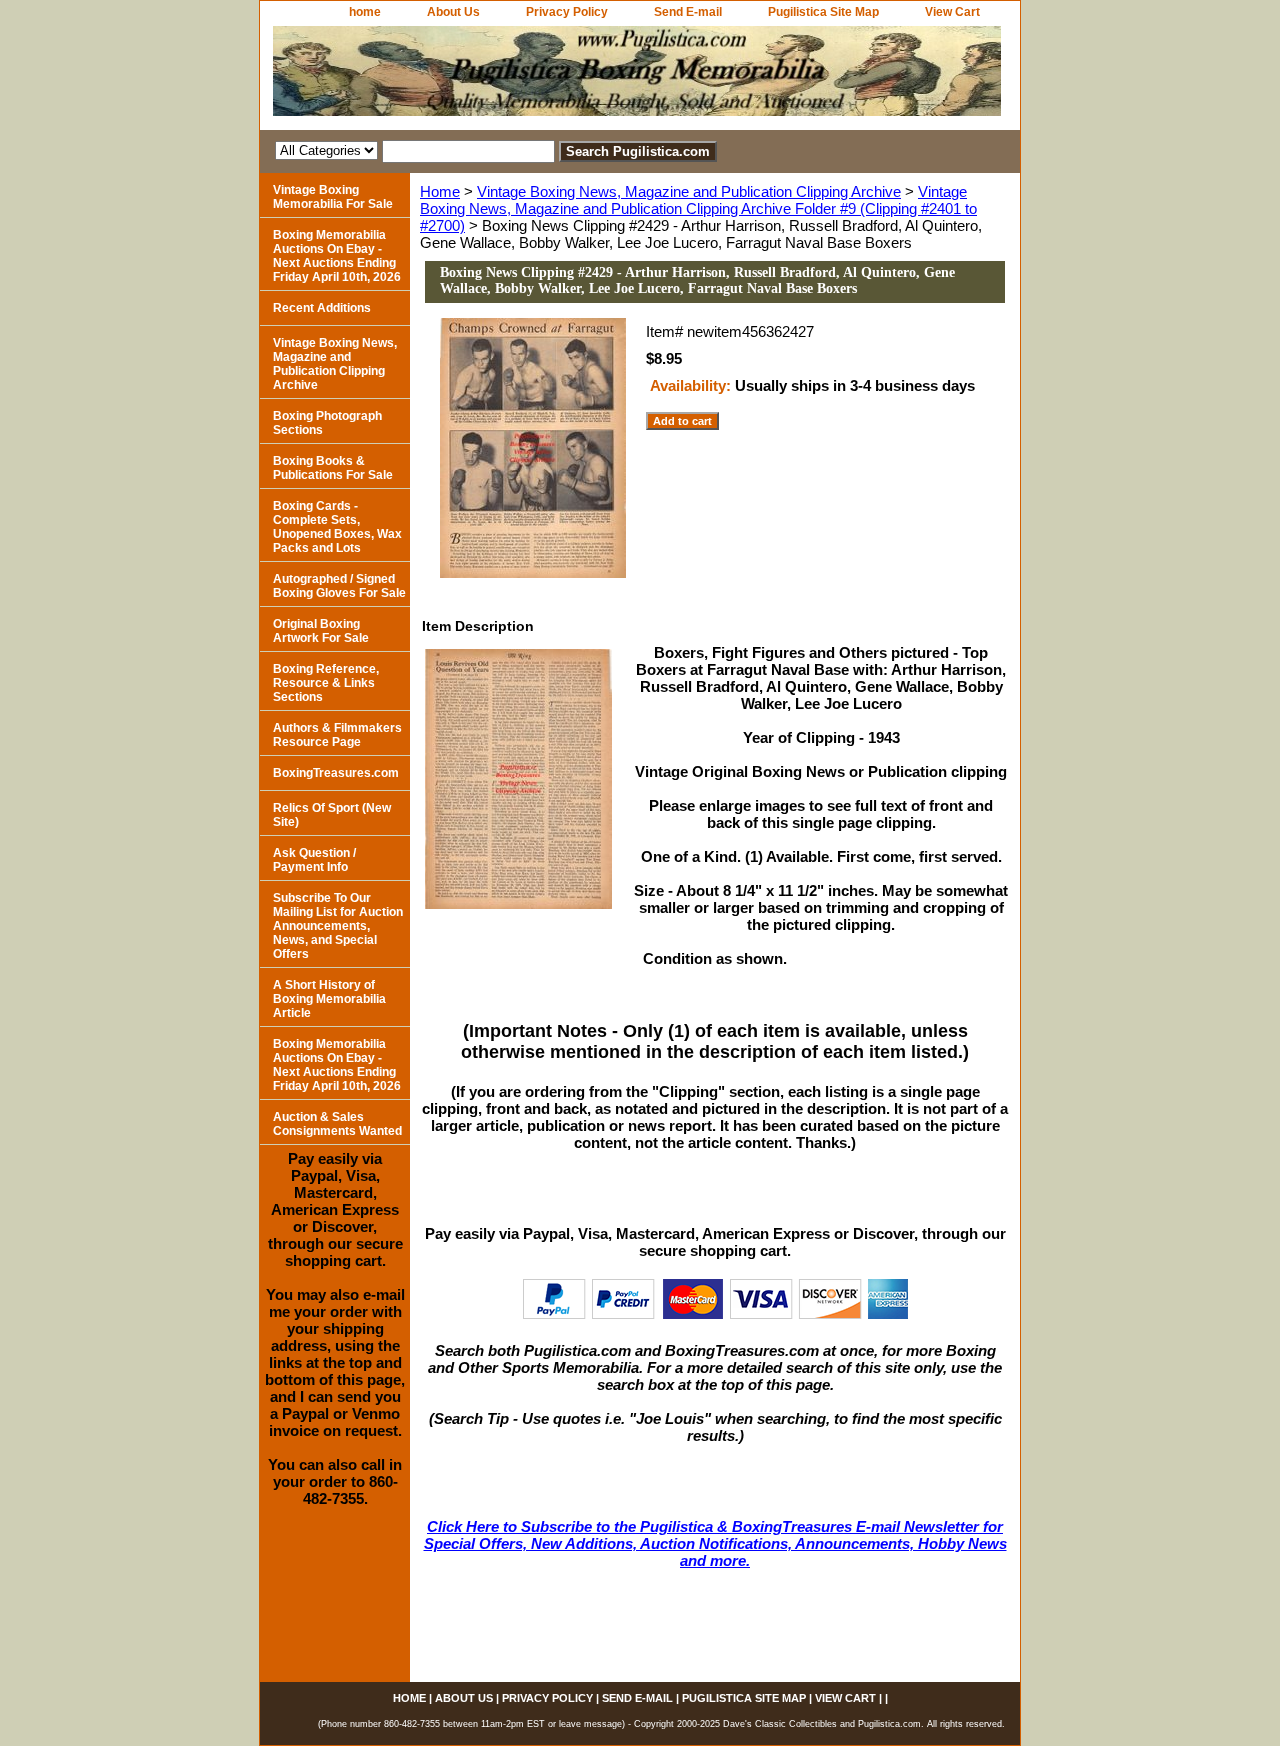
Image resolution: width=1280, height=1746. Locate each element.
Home (440, 191)
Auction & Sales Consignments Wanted (337, 1124)
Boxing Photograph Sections (327, 423)
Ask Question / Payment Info (314, 860)
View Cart (952, 12)
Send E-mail (688, 12)
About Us (453, 12)
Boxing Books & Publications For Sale (333, 468)
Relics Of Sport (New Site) (332, 815)
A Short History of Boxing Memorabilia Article (329, 999)
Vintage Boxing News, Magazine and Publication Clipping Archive (689, 191)
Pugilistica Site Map (823, 12)
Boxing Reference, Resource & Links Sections (326, 683)
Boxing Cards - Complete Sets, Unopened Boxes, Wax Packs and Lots (337, 527)
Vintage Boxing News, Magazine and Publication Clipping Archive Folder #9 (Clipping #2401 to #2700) (698, 208)
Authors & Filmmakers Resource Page (337, 735)
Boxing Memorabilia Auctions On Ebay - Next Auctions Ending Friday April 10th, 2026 (337, 256)
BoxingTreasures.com (336, 773)
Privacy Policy (567, 12)
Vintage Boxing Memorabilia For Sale (333, 197)
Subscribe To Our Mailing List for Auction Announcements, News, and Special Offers (338, 926)
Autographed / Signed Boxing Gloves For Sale (339, 586)
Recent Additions (322, 308)
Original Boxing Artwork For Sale (321, 631)
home (365, 12)
